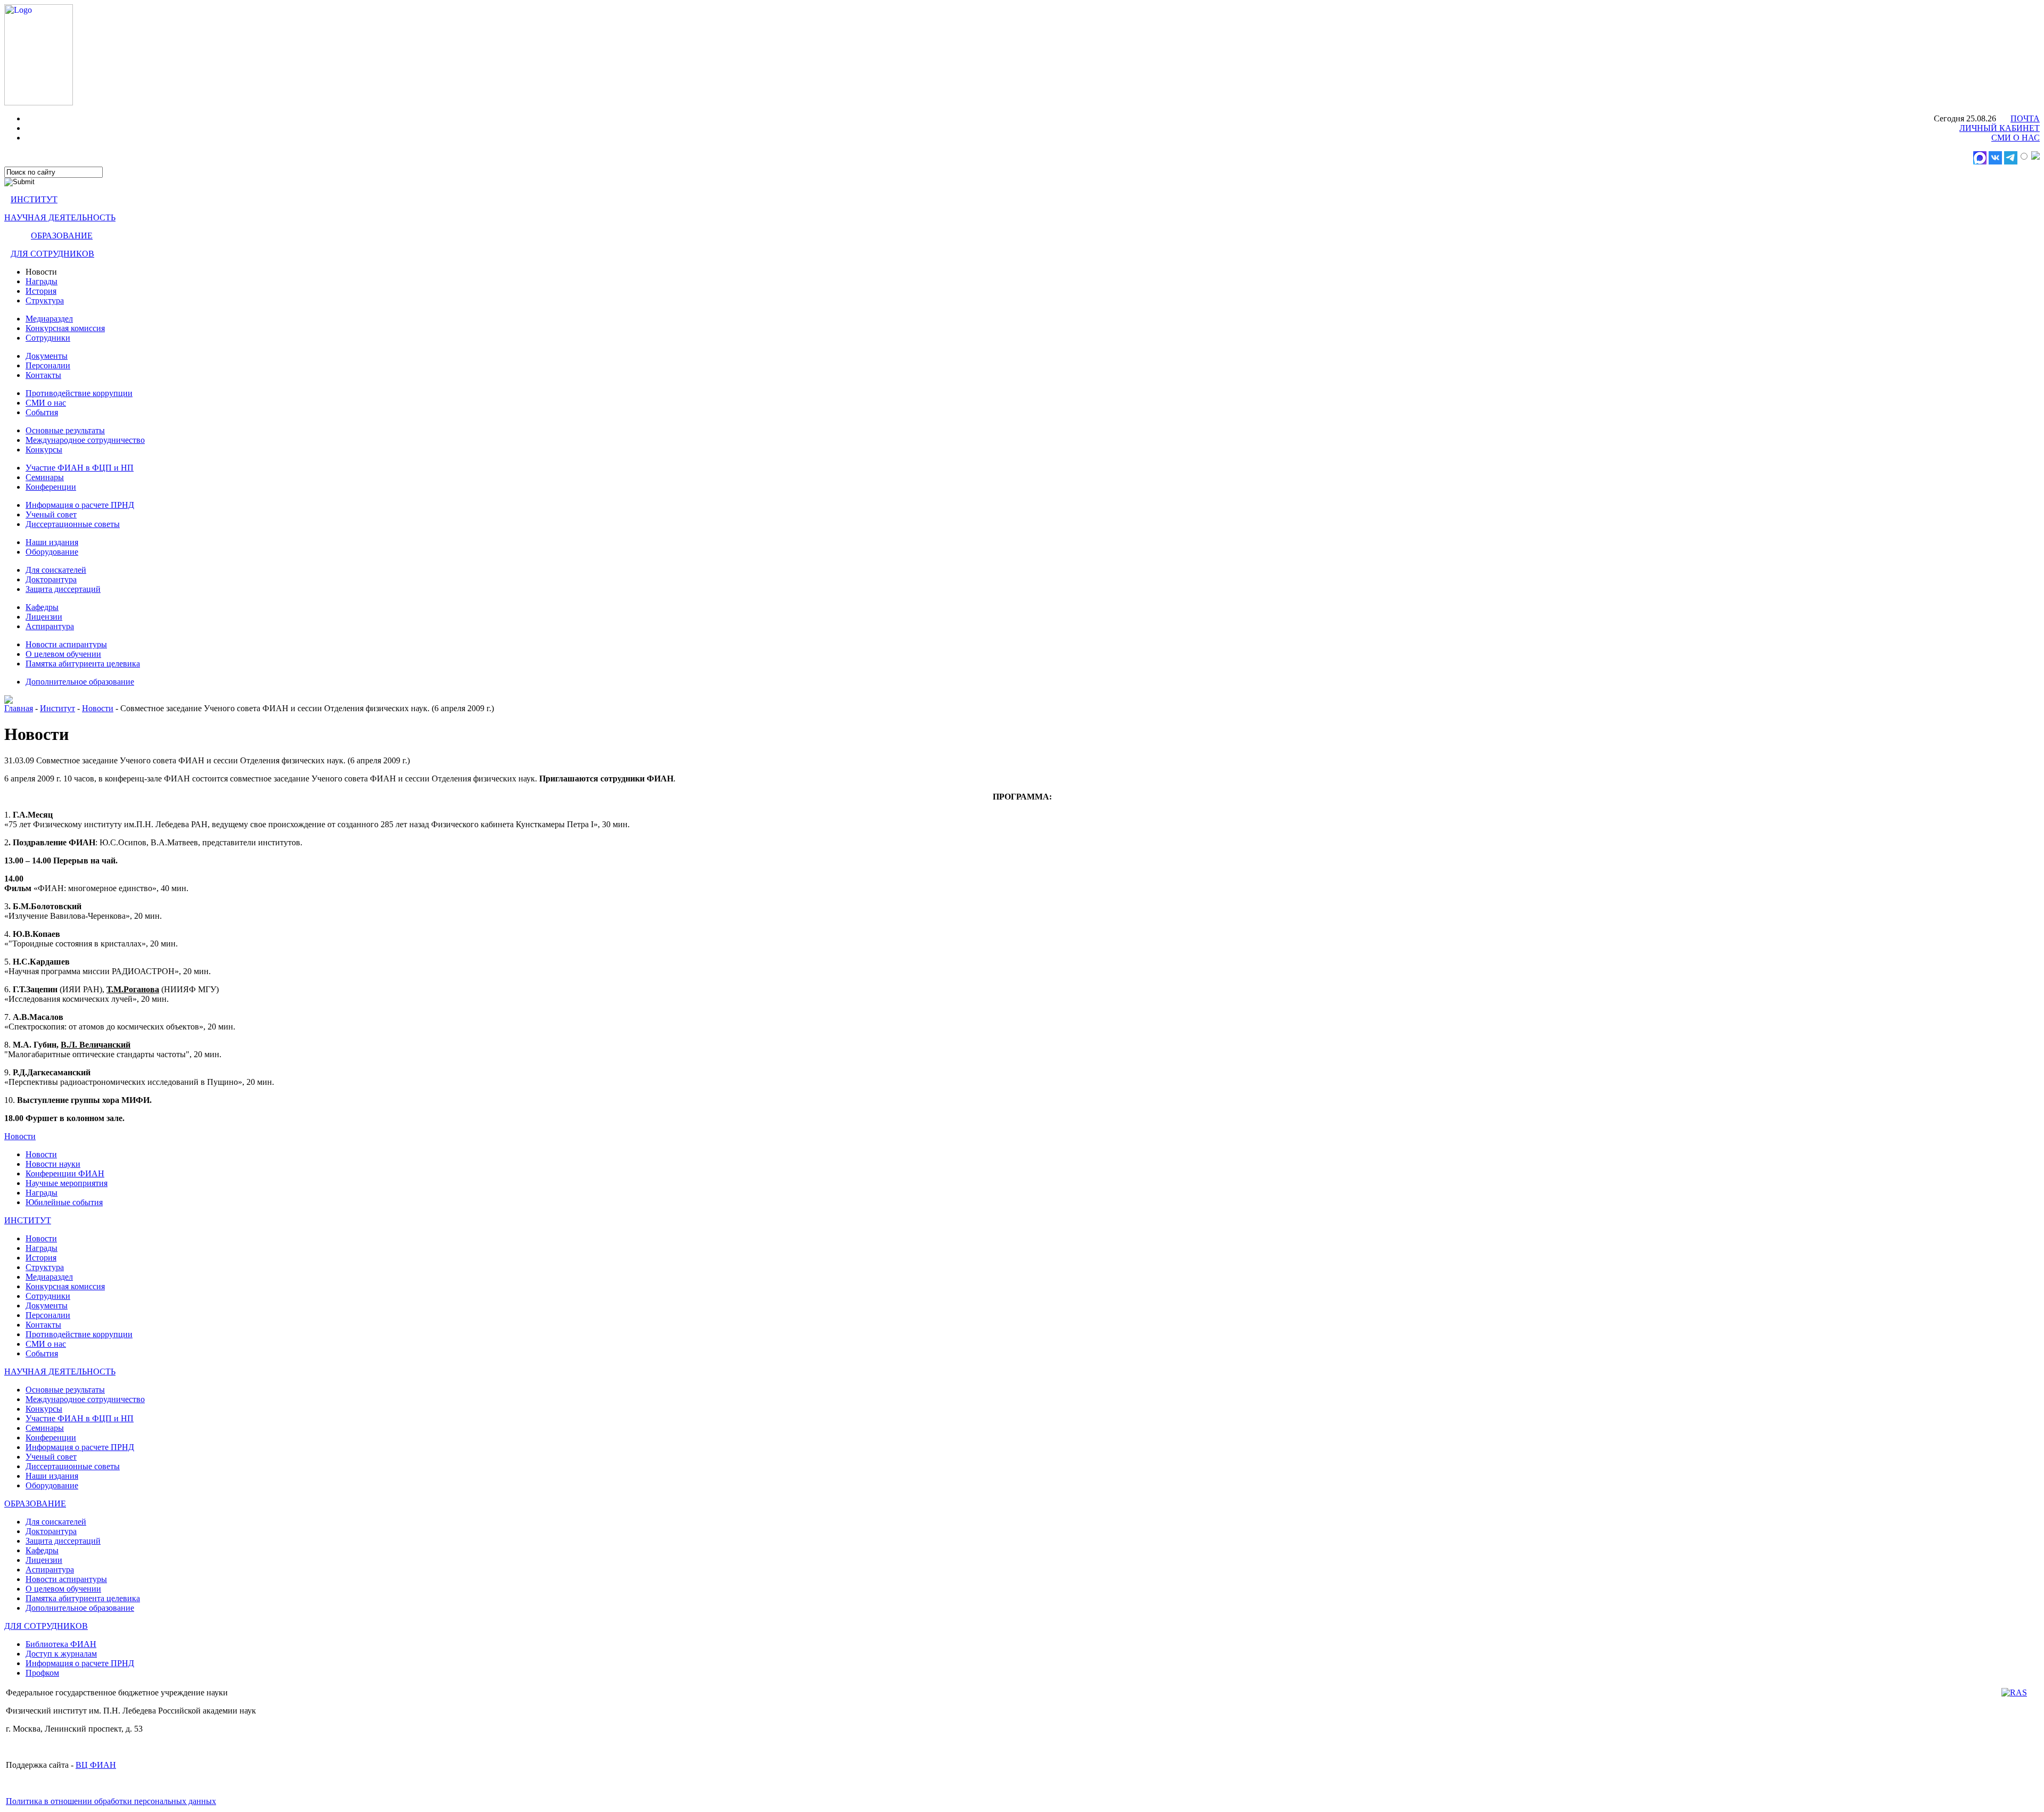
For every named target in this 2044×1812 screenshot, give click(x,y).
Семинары (45, 477)
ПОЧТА (2025, 118)
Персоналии (48, 365)
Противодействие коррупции (79, 393)
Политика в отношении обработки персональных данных (111, 1801)
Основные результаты (65, 430)
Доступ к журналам (61, 1654)
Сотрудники (48, 338)
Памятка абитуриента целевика (83, 664)
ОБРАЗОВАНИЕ (62, 236)
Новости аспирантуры (66, 644)
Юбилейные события (64, 1202)
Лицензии (44, 617)
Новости (98, 708)
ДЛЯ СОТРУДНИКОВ (52, 254)
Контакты (43, 375)
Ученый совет (51, 514)
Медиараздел (49, 319)
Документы (47, 356)
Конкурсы (44, 450)
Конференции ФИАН (65, 1173)
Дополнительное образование (80, 682)
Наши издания (52, 542)
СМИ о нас (46, 403)
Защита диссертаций (63, 589)
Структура (45, 300)
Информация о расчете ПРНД (80, 505)
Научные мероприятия (67, 1183)
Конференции (51, 487)
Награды (42, 281)
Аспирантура (50, 626)
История (41, 291)
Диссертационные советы (73, 524)
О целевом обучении (63, 654)
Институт (57, 708)
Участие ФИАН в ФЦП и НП (80, 468)
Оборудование (52, 552)
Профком (42, 1673)
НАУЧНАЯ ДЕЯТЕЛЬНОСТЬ (60, 217)
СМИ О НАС (2016, 138)
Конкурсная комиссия (65, 328)
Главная (19, 708)
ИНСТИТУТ (34, 199)
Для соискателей (56, 570)
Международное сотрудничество (85, 440)
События (42, 412)
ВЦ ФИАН (96, 1765)
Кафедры (42, 607)
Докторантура (51, 579)
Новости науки (53, 1164)
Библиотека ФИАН (61, 1644)
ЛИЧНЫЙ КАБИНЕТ (2000, 128)
